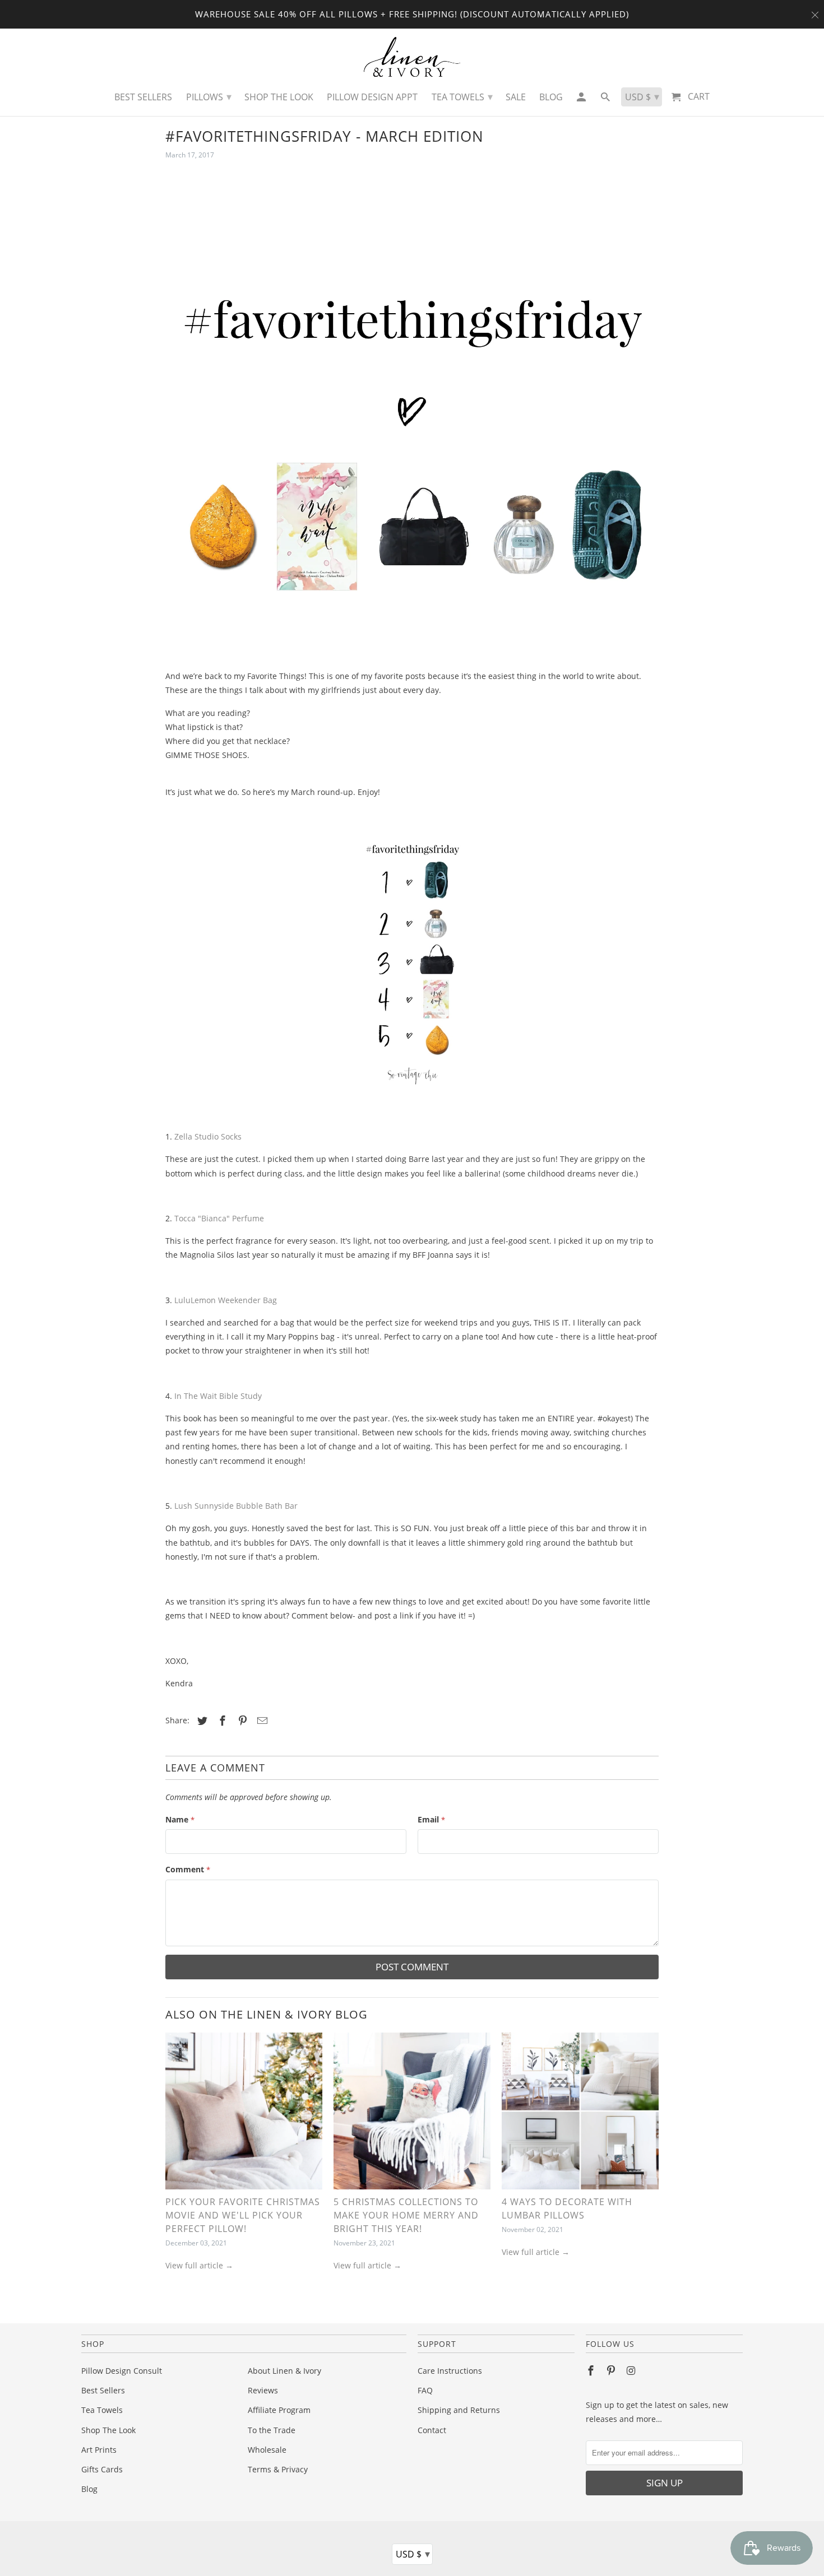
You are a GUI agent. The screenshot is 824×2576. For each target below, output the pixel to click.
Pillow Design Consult (122, 2371)
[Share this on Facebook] (221, 1721)
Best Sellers (103, 2390)
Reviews (263, 2390)
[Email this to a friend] (261, 1721)
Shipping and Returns (459, 2410)
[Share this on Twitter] (201, 1721)
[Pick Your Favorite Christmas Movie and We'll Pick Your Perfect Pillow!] (244, 2114)
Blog (89, 2489)
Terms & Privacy (278, 2469)
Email (431, 1819)
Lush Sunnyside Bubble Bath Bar (237, 1506)
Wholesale (267, 2450)
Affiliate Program (279, 2410)
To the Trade (272, 2430)
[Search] (606, 100)
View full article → (199, 2265)
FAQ (425, 2390)
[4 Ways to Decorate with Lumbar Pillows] (580, 2114)
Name (180, 1819)
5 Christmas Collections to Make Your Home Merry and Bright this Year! (406, 2215)
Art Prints (99, 2450)
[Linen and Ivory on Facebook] (592, 2370)
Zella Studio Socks (209, 1136)
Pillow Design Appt (372, 97)
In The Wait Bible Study (218, 1396)
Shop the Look (279, 97)
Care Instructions (450, 2371)
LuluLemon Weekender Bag (226, 1300)
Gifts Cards (102, 2469)
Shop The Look (108, 2430)
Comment (188, 1869)
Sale (516, 97)
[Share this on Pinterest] (241, 1721)
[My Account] (582, 100)
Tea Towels (102, 2410)
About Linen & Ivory (284, 2371)
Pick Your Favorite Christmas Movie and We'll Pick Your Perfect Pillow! (243, 2215)
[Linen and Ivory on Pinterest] (612, 2370)
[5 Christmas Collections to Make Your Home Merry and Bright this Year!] (412, 2114)
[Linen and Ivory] (412, 57)
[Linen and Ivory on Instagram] (632, 2370)
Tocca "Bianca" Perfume (220, 1218)
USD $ (413, 2554)
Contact (432, 2430)
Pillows (209, 96)
